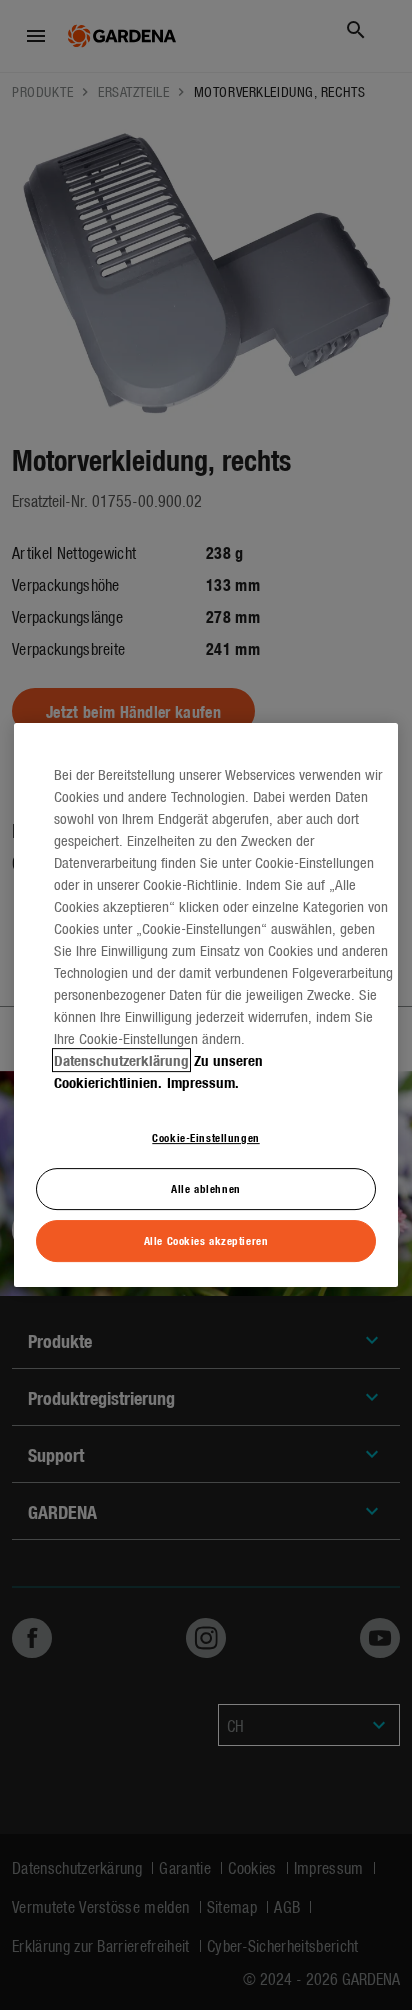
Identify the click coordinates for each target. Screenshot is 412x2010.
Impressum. (203, 1082)
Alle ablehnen (205, 1188)
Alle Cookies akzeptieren (206, 1240)
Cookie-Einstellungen (205, 1137)
